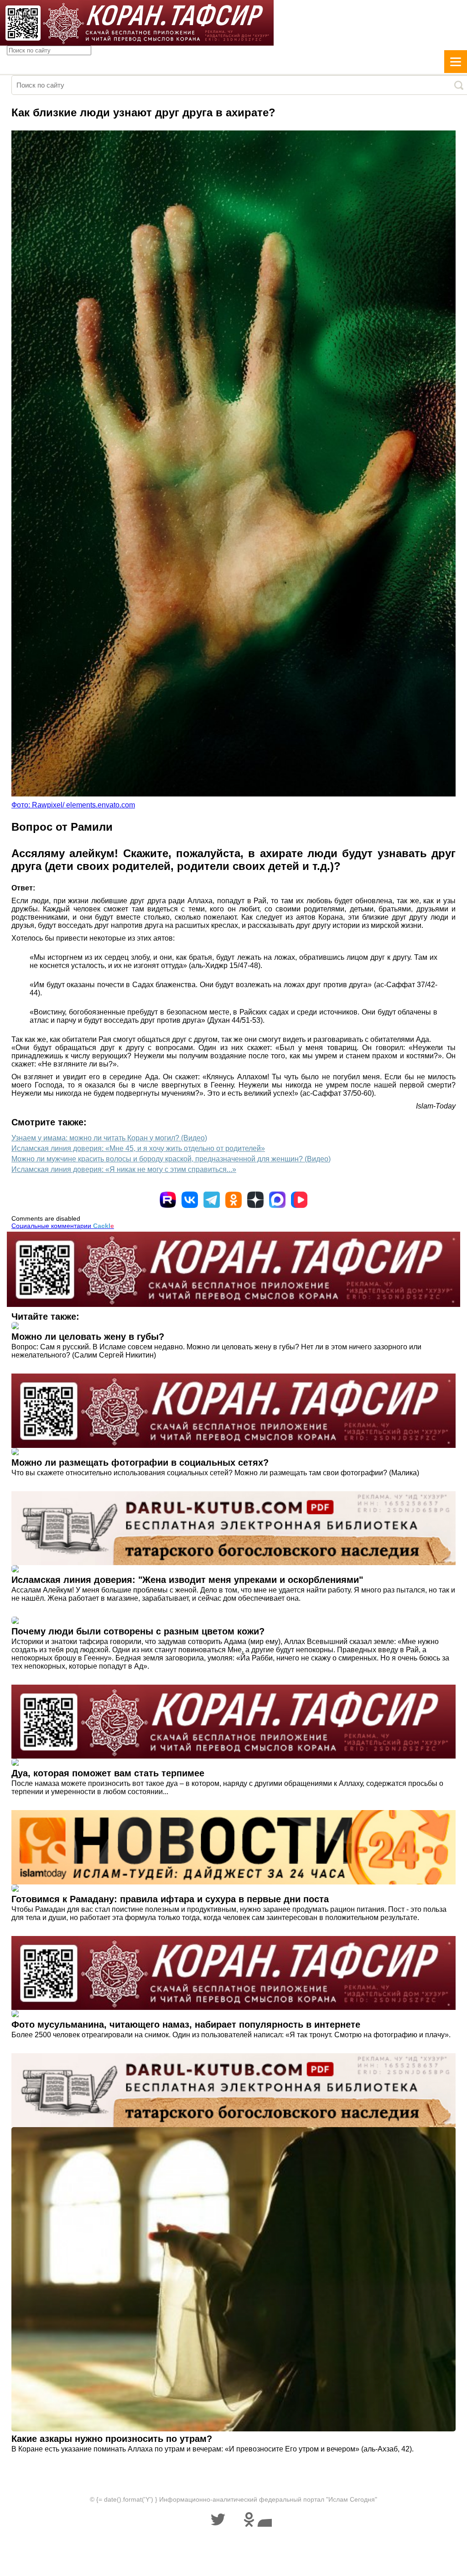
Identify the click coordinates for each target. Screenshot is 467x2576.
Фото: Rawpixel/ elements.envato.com (73, 805)
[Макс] (277, 1200)
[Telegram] (212, 1200)
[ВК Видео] (299, 1200)
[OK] (233, 1200)
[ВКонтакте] (190, 1200)
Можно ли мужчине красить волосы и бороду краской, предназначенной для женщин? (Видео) (171, 1159)
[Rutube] (168, 1200)
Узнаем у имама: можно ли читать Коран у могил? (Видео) (109, 1138)
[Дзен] (255, 1200)
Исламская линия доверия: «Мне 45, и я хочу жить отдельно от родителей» (138, 1148)
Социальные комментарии (63, 1226)
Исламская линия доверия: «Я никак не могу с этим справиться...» (124, 1169)
